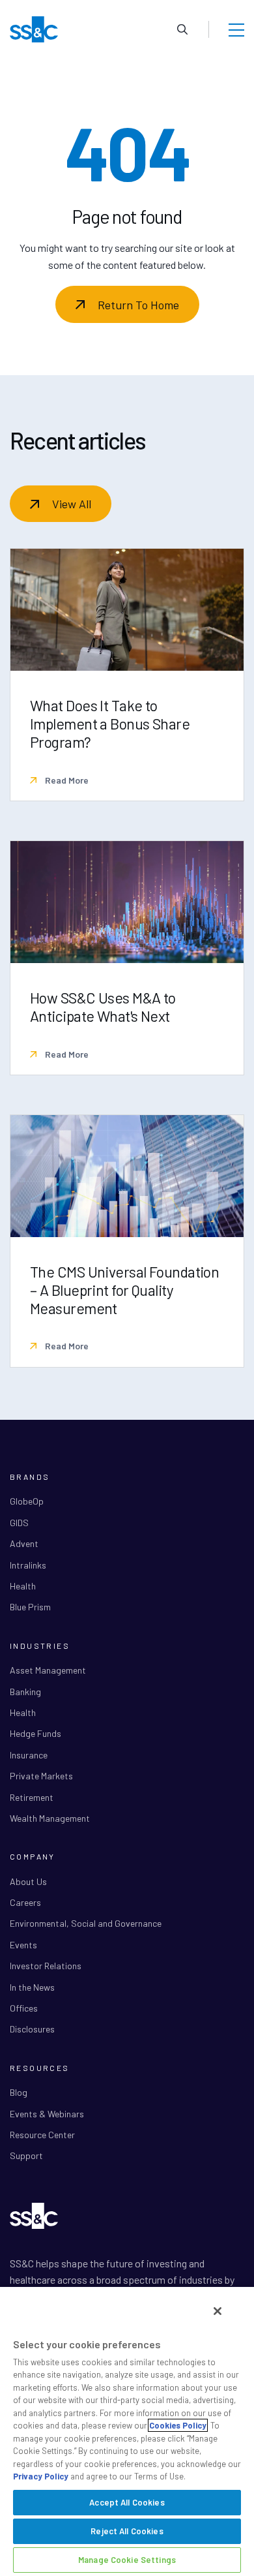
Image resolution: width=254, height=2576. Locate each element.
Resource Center (42, 2135)
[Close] (218, 2311)
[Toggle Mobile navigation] (236, 29)
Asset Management (48, 1670)
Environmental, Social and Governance (86, 1923)
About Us (28, 1881)
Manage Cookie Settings (127, 2560)
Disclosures (32, 2029)
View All (72, 504)
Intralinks (28, 1565)
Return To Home (138, 305)
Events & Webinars (47, 2114)
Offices (24, 2008)
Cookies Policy (178, 2425)
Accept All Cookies (127, 2502)
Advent (24, 1543)
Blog (19, 2092)
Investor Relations (46, 1966)
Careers (25, 1902)
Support (26, 2155)
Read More (66, 780)
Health (23, 1586)
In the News (32, 1987)
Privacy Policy (41, 2476)
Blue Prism (30, 1607)
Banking (25, 1692)
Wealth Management (50, 1818)
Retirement (32, 1797)
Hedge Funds (35, 1733)
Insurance (29, 1755)
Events (23, 1945)
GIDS (19, 1523)
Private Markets (41, 1776)
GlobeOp (27, 1501)
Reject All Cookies (127, 2531)
